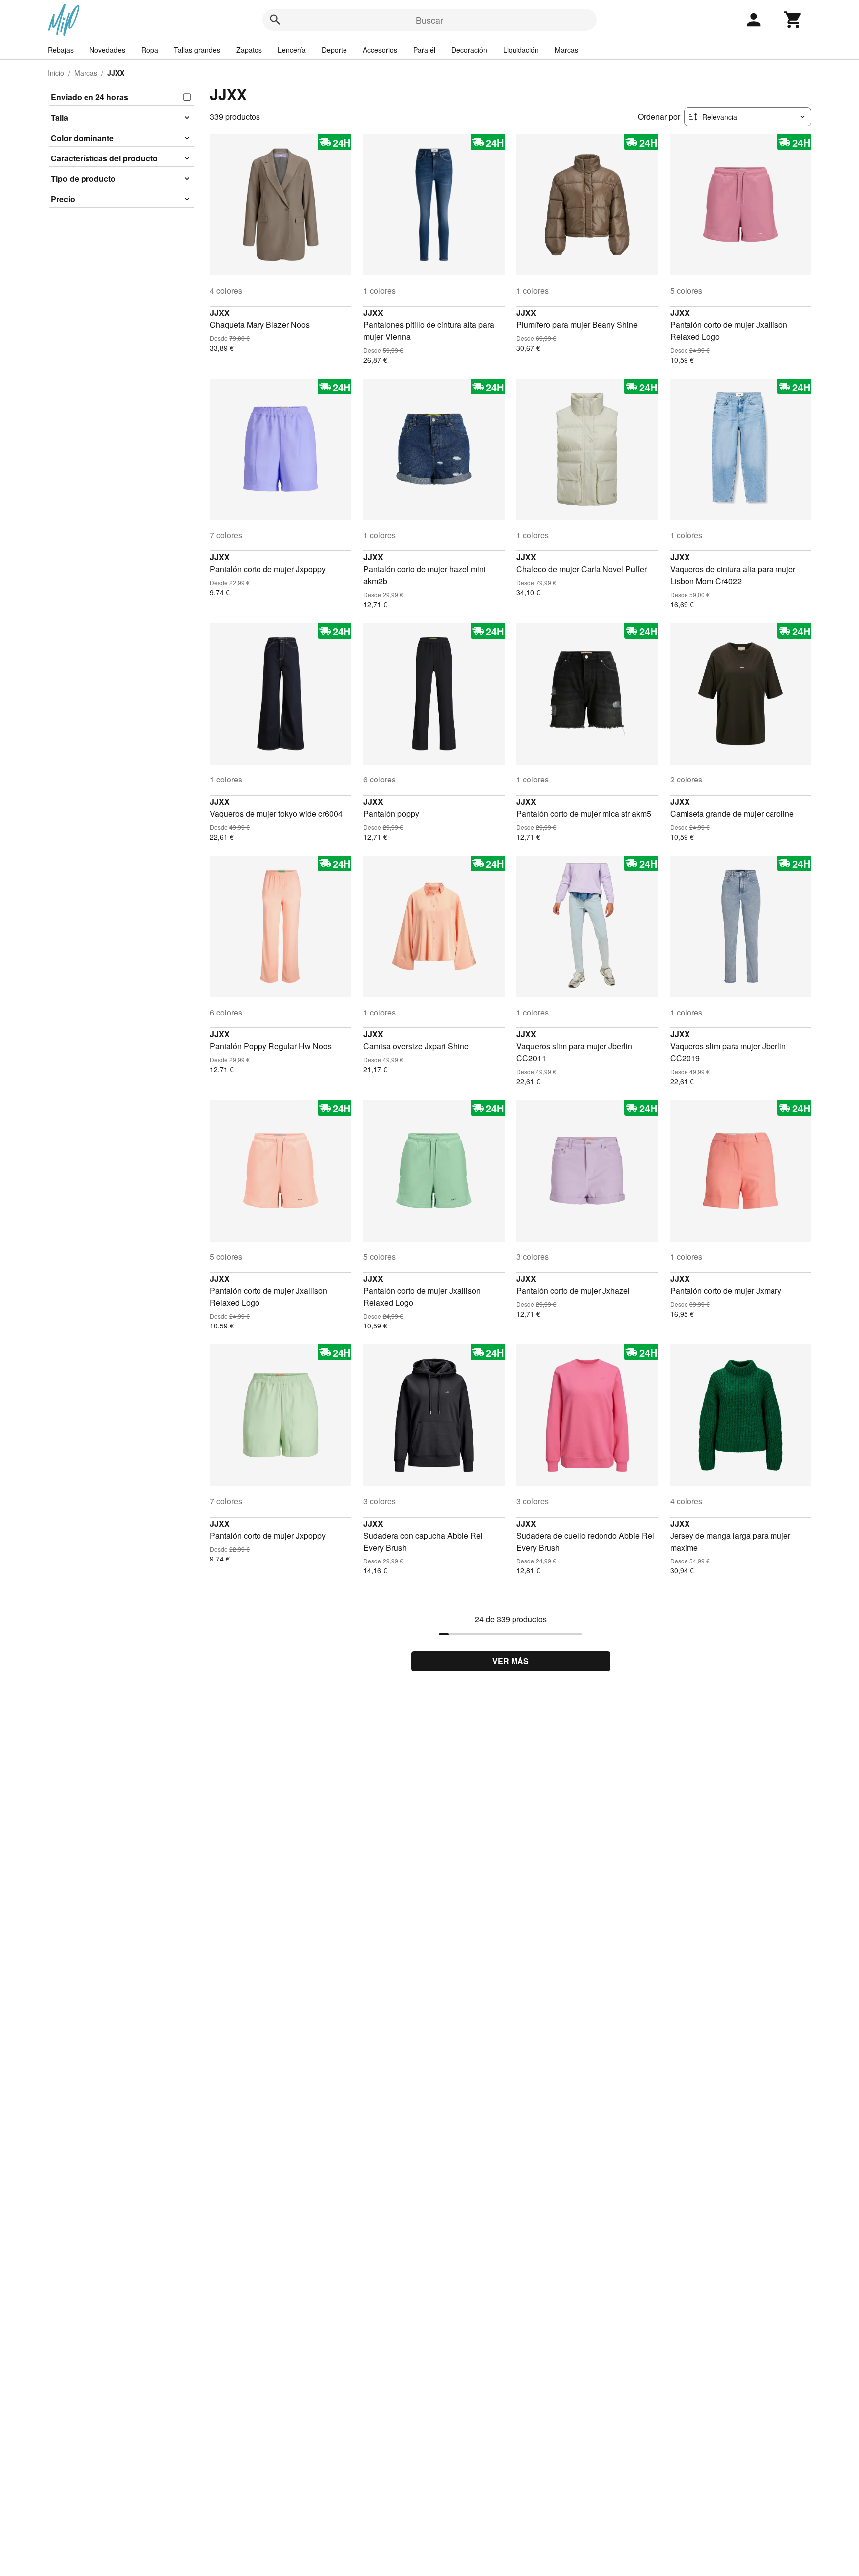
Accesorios (380, 50)
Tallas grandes (197, 50)
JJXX (220, 313)
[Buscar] (275, 20)
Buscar (429, 20)
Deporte (334, 50)
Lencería (292, 50)
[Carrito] (793, 20)
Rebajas (61, 50)
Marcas (566, 50)
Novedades (107, 50)
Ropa (150, 50)
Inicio (56, 73)
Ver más (511, 1661)
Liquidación (521, 50)
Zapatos (249, 50)
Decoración (469, 50)
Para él (424, 50)
